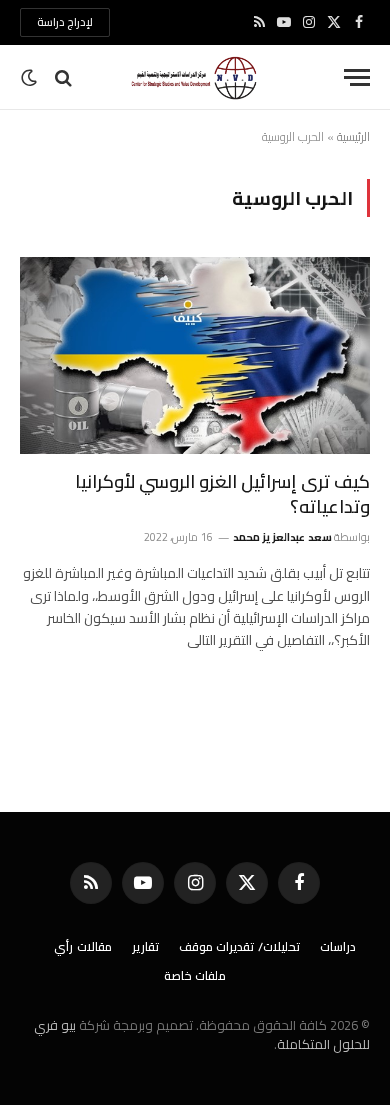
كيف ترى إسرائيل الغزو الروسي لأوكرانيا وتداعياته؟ (222, 493)
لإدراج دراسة (65, 22)
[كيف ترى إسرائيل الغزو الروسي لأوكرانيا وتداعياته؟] (195, 355)
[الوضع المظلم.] (31, 78)
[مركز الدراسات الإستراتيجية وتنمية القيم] (195, 77)
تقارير (145, 946)
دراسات (338, 946)
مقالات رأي (83, 946)
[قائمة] (357, 77)
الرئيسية (353, 136)
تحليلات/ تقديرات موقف (240, 946)
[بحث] (63, 77)
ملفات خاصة (195, 975)
